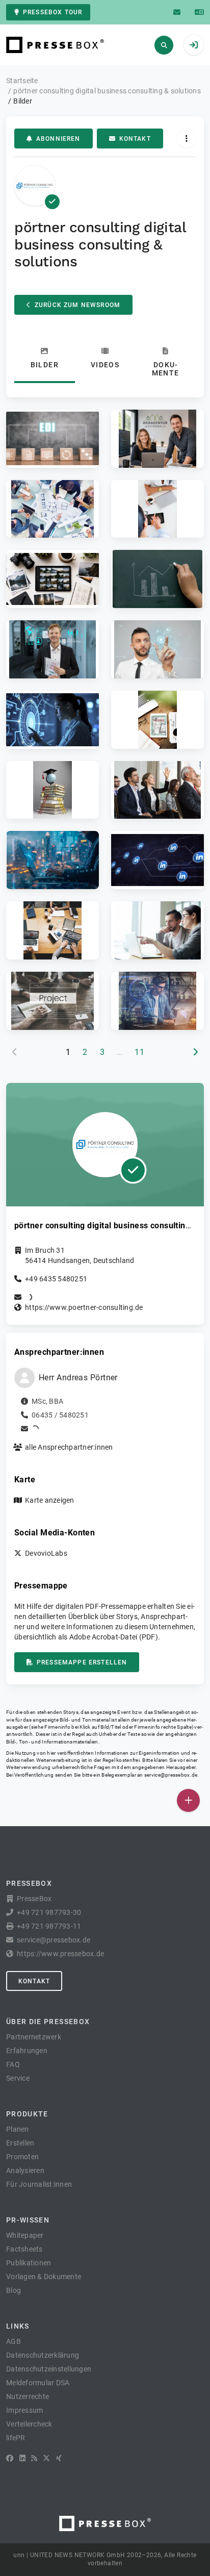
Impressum (24, 2410)
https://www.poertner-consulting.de (84, 1307)
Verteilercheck (29, 2424)
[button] (52, 439)
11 (139, 1052)
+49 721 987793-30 (49, 1912)
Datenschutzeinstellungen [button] (49, 2369)
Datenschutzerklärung (43, 2355)
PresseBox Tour (52, 12)
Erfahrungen (27, 2051)
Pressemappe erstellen (82, 1662)
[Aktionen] (186, 138)
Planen (18, 2129)
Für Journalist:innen (39, 2184)
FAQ (13, 2064)
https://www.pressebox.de (60, 1954)
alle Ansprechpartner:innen (69, 1447)
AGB (14, 2341)
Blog (14, 2290)
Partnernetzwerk (34, 2037)
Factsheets (24, 2249)
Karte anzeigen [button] (50, 1500)
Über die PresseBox (48, 2022)
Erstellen (20, 2143)
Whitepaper (25, 2235)
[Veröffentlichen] (188, 1800)
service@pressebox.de (171, 1775)
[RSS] (34, 2458)
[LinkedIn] (22, 2458)
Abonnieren (58, 139)
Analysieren (25, 2170)
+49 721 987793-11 (49, 1926)
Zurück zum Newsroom (77, 305)
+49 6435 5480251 (56, 1279)
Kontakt (135, 139)
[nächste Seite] (195, 1052)
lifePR (16, 2438)
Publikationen (29, 2263)
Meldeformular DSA (38, 2383)
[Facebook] (10, 2458)
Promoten (22, 2157)
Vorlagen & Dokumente (44, 2277)
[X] (46, 2458)
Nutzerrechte (28, 2396)
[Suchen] (164, 45)
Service (18, 2078)
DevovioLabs (46, 1553)
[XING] (59, 2458)
